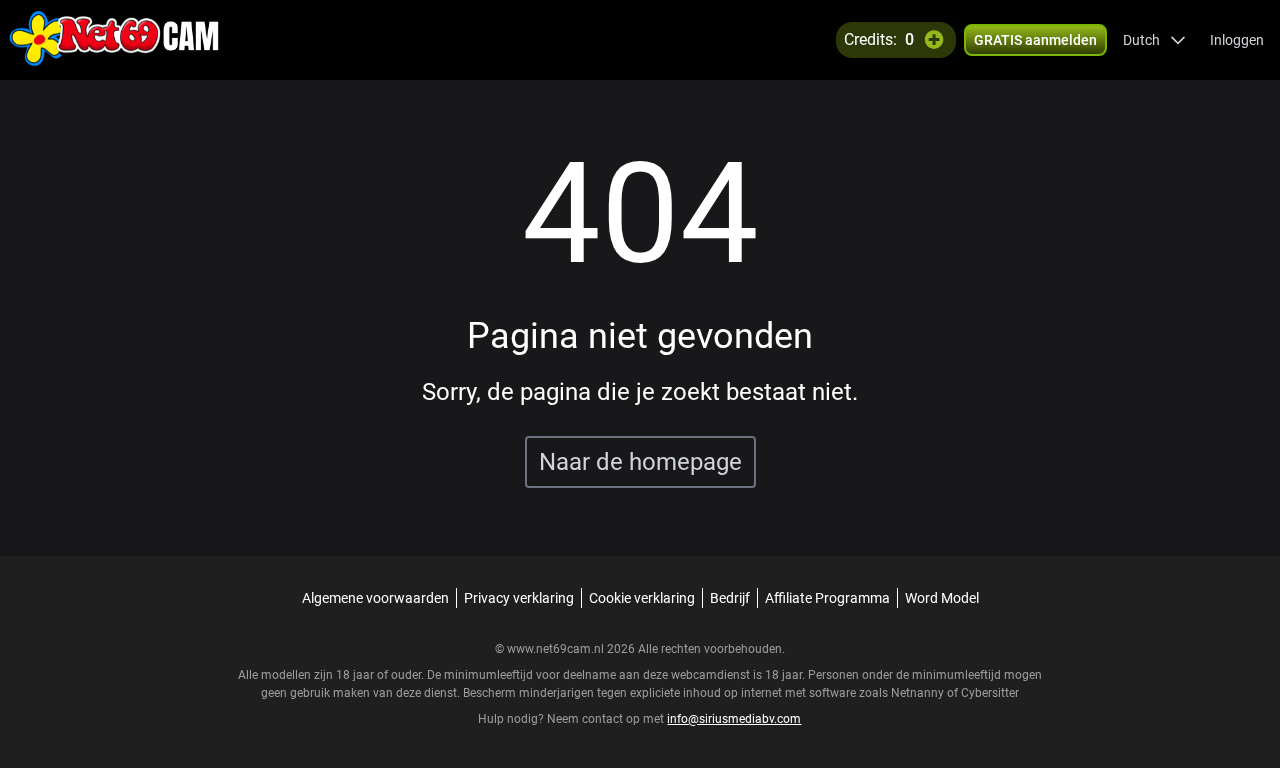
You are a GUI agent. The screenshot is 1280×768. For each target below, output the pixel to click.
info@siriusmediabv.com (734, 719)
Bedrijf (730, 598)
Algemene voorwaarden (375, 598)
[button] (1154, 40)
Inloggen (1237, 40)
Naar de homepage (640, 462)
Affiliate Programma (827, 598)
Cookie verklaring (642, 598)
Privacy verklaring (519, 598)
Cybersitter (990, 693)
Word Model (942, 598)
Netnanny (919, 693)
